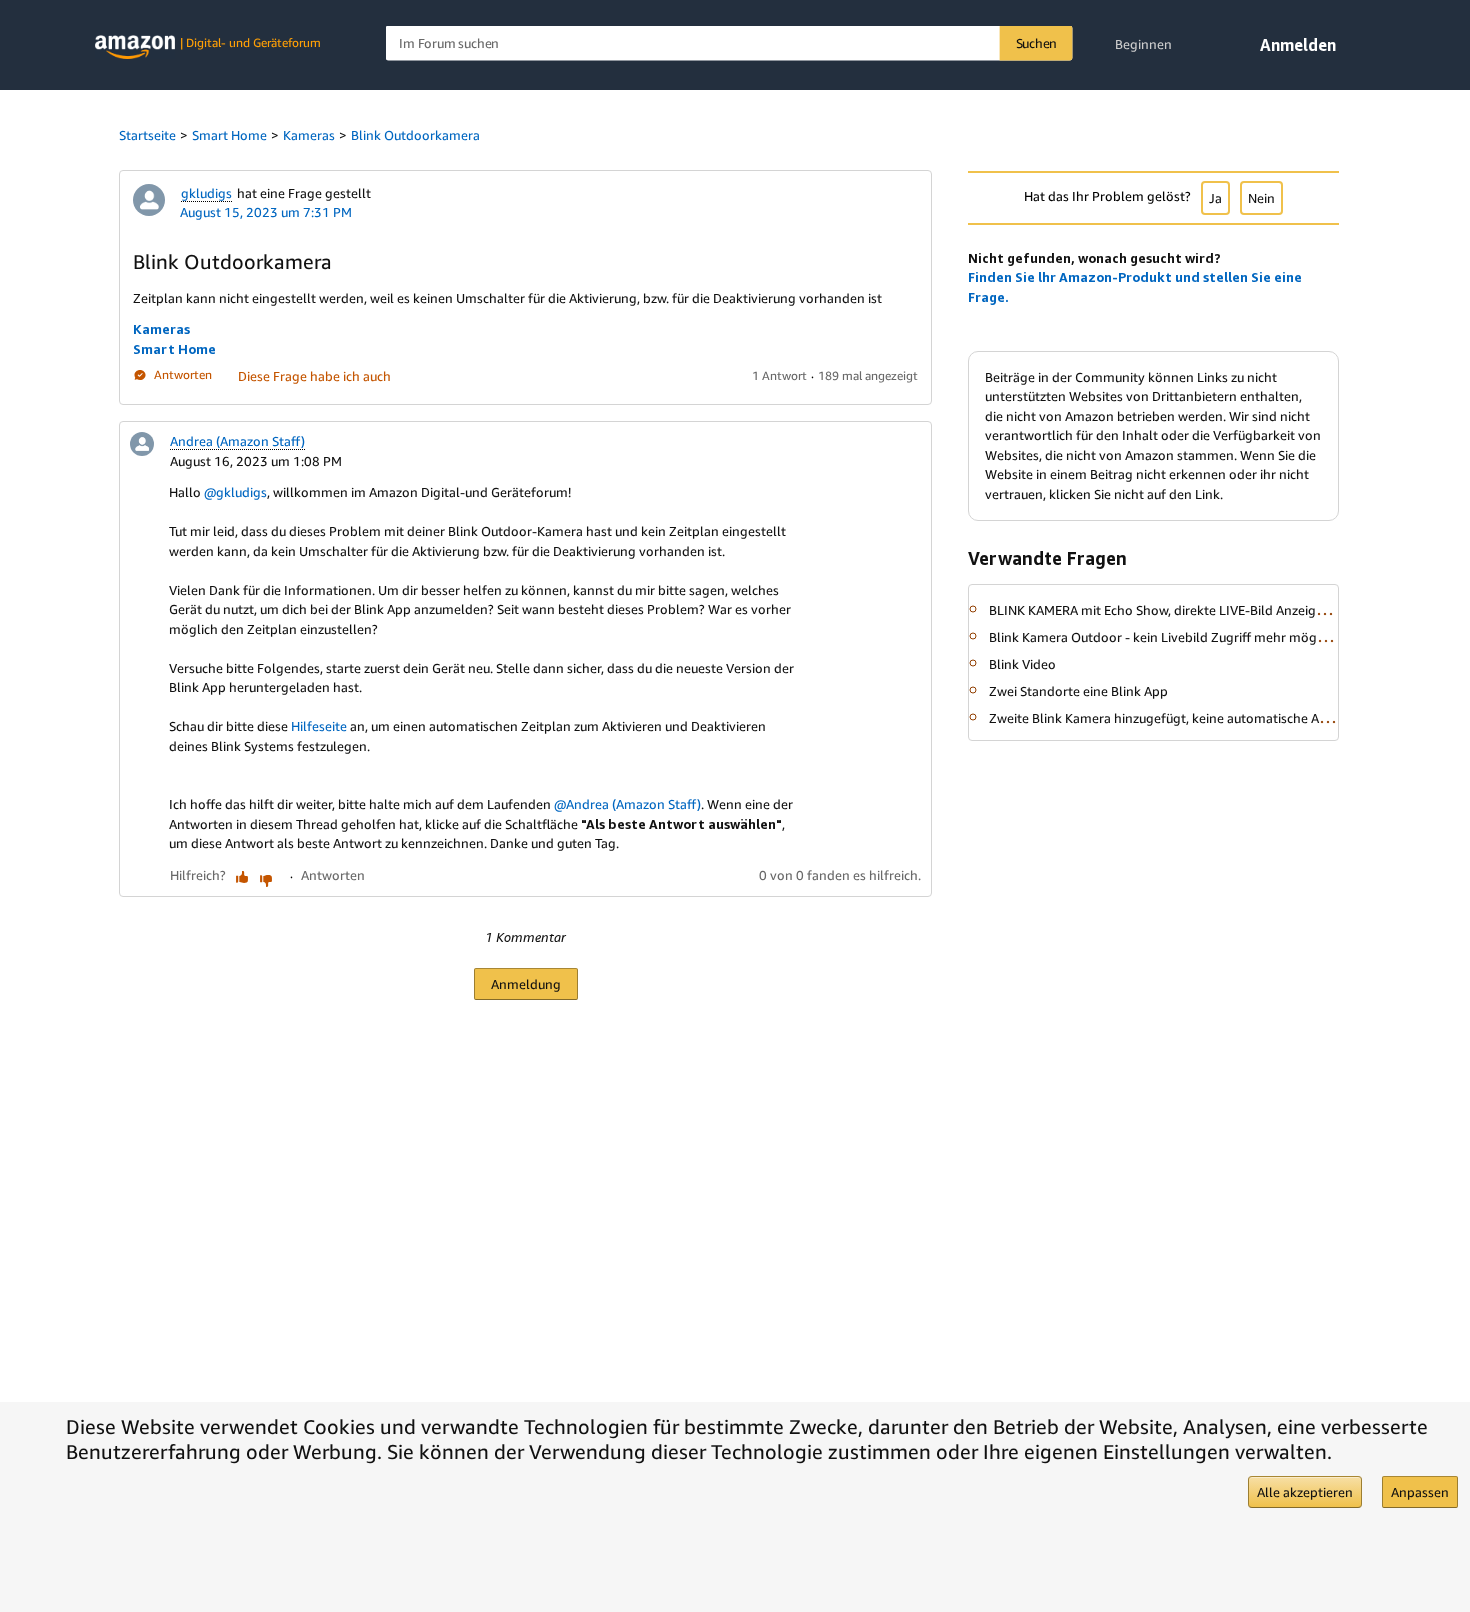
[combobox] (729, 43)
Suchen (1037, 43)
